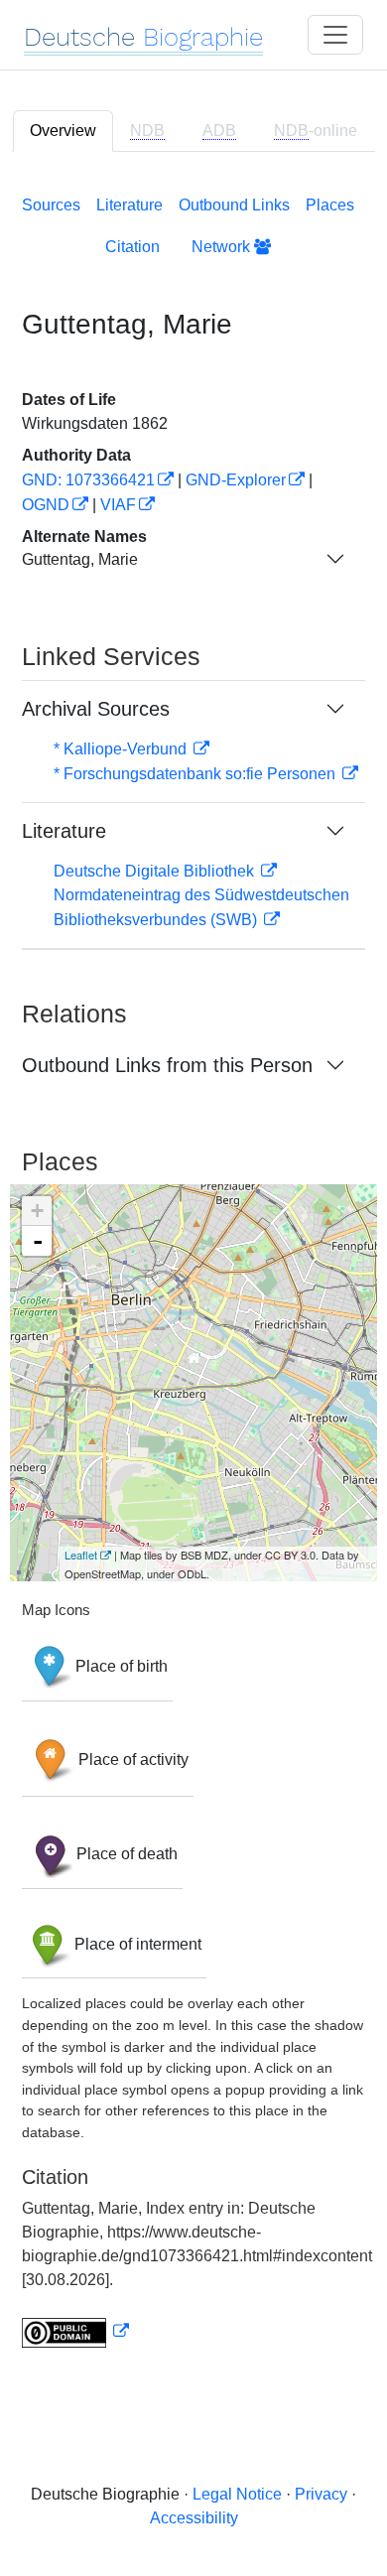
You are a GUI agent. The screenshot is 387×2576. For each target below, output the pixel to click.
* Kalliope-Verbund (122, 749)
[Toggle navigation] (335, 35)
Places (330, 205)
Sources (51, 205)
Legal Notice (237, 2494)
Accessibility (194, 2518)
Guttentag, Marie (80, 559)
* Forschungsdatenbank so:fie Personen (196, 774)
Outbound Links (234, 205)
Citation (132, 247)
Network (223, 247)
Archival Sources (96, 709)
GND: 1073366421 (88, 480)
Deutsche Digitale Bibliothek (156, 871)
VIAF (118, 505)
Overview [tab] (63, 131)
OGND (46, 505)
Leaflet (81, 1555)
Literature (129, 205)
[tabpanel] (193, 1268)
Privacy (321, 2494)
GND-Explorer (236, 480)
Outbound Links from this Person (167, 1065)
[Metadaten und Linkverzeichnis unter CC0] (75, 2331)
